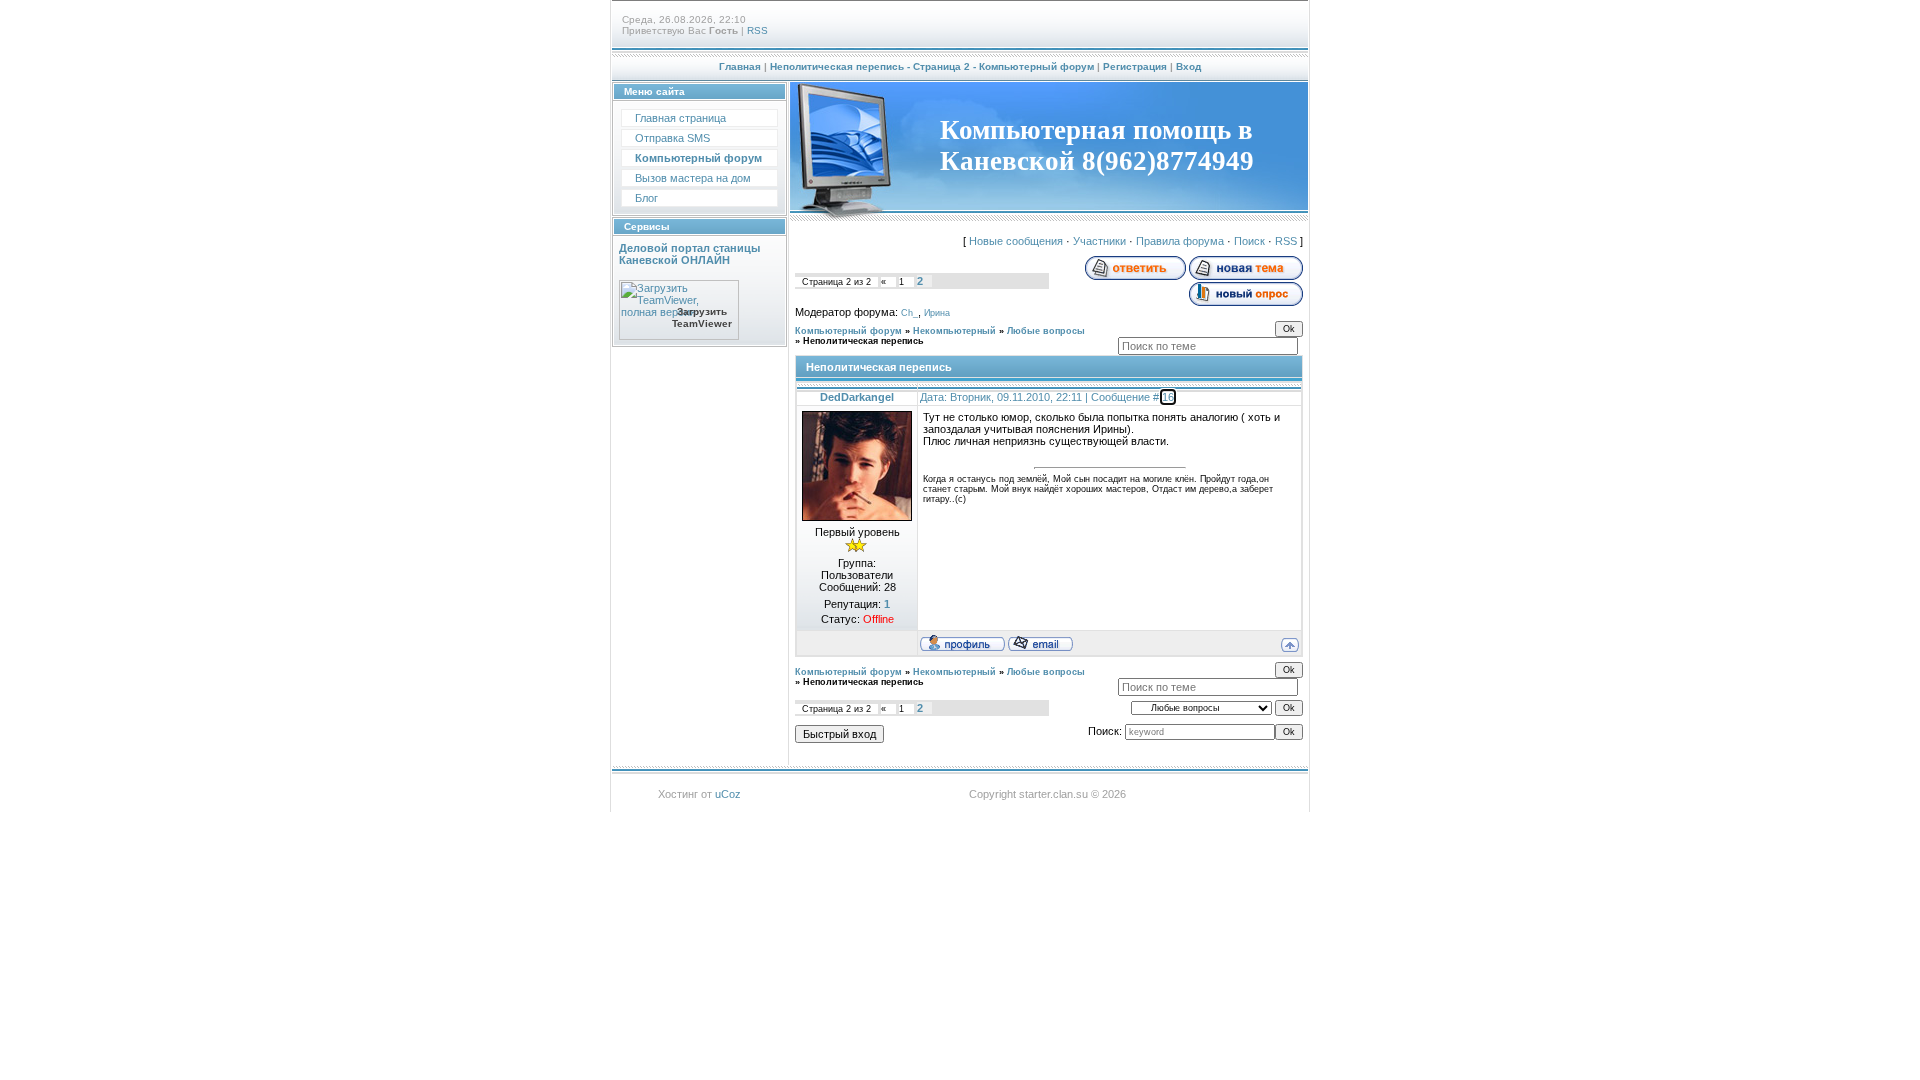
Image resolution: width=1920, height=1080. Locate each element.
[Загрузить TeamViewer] (679, 336)
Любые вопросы (1046, 331)
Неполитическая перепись (863, 341)
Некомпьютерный (954, 331)
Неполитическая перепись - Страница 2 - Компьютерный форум (932, 66)
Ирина (937, 313)
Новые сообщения (1016, 241)
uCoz (728, 794)
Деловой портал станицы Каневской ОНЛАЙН (689, 254)
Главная (740, 66)
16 (1168, 397)
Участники (1099, 241)
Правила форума (1180, 241)
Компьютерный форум (848, 331)
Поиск (1249, 241)
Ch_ (909, 313)
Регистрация (1135, 66)
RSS (757, 30)
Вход (1188, 66)
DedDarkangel (857, 397)
